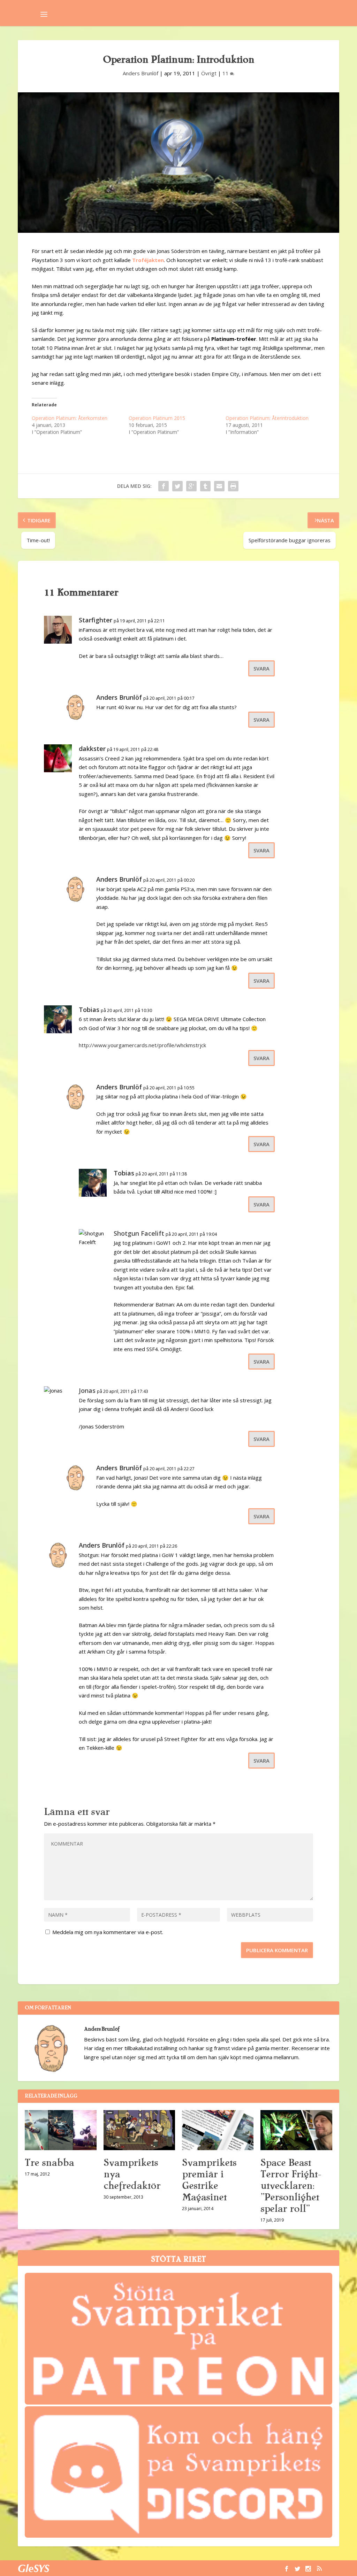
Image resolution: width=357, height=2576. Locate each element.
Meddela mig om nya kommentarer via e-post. (108, 1932)
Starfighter (96, 620)
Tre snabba (49, 2163)
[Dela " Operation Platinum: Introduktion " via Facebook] (164, 486)
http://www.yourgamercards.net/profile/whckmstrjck (142, 1045)
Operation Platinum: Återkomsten (70, 418)
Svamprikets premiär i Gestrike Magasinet (209, 2180)
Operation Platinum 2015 (157, 418)
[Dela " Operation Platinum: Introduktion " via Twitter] (177, 486)
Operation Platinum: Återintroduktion (267, 418)
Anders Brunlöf (140, 73)
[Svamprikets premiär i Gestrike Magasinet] (218, 2130)
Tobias (89, 1010)
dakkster (92, 749)
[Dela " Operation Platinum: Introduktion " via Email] (219, 486)
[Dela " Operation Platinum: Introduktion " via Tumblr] (205, 486)
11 (226, 73)
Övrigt (209, 73)
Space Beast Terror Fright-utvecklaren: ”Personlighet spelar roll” (291, 2186)
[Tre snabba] (60, 2130)
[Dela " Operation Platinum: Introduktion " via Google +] (191, 486)
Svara (261, 668)
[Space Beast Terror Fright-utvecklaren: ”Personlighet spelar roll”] (296, 2130)
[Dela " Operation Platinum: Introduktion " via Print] (233, 486)
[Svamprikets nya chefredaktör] (139, 2130)
